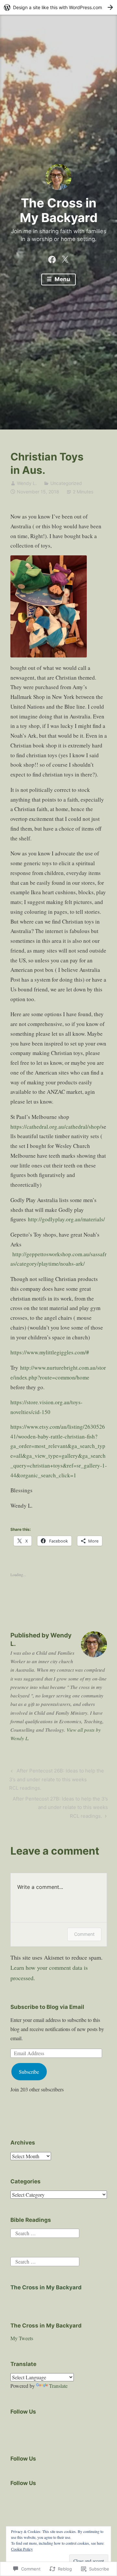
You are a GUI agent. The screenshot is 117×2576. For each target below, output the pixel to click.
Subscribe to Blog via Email (47, 2007)
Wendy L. (27, 483)
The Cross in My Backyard (59, 210)
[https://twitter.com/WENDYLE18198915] (65, 258)
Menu (62, 279)
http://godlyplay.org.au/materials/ (66, 1219)
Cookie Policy (22, 2549)
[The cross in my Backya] (52, 258)
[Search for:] (45, 2232)
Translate (58, 2386)
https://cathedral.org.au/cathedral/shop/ (56, 1127)
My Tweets (22, 2338)
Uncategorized (66, 483)
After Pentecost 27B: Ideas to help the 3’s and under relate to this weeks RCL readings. (59, 1807)
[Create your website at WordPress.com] (58, 7)
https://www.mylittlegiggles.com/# (50, 1352)
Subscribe (29, 2072)
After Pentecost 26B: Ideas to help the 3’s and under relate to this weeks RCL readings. (56, 1779)
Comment (84, 1934)
